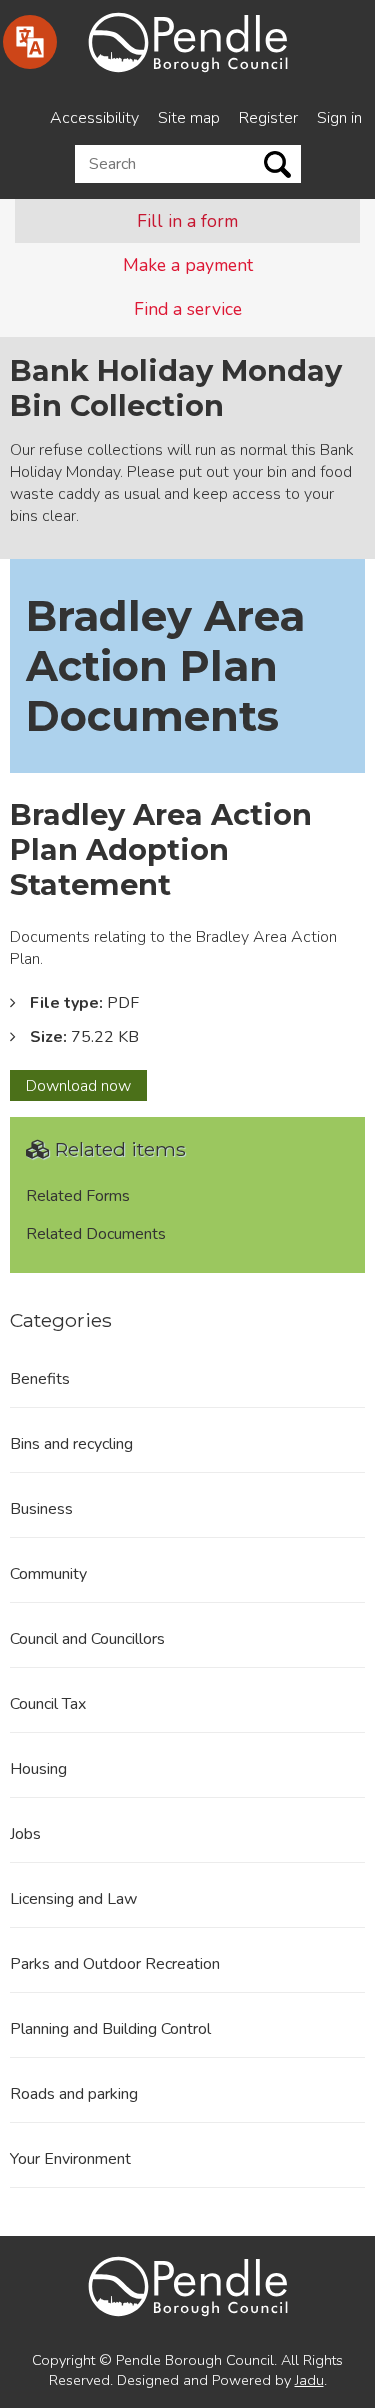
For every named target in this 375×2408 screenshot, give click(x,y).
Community (48, 1574)
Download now (86, 1088)
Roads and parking (74, 2094)
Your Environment (70, 2159)
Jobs (25, 1834)
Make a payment (188, 265)
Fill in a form (187, 221)
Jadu (309, 2380)
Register (268, 118)
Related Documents (96, 1234)
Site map (189, 118)
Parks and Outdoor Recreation (115, 1964)
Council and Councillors (87, 1639)
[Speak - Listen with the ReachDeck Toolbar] (30, 42)
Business (41, 1509)
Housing (38, 1769)
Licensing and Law (73, 1899)
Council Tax (48, 1704)
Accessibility (94, 118)
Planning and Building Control (110, 2029)
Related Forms (78, 1196)
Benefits (40, 1379)
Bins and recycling (71, 1444)
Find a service (188, 309)
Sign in (339, 118)
